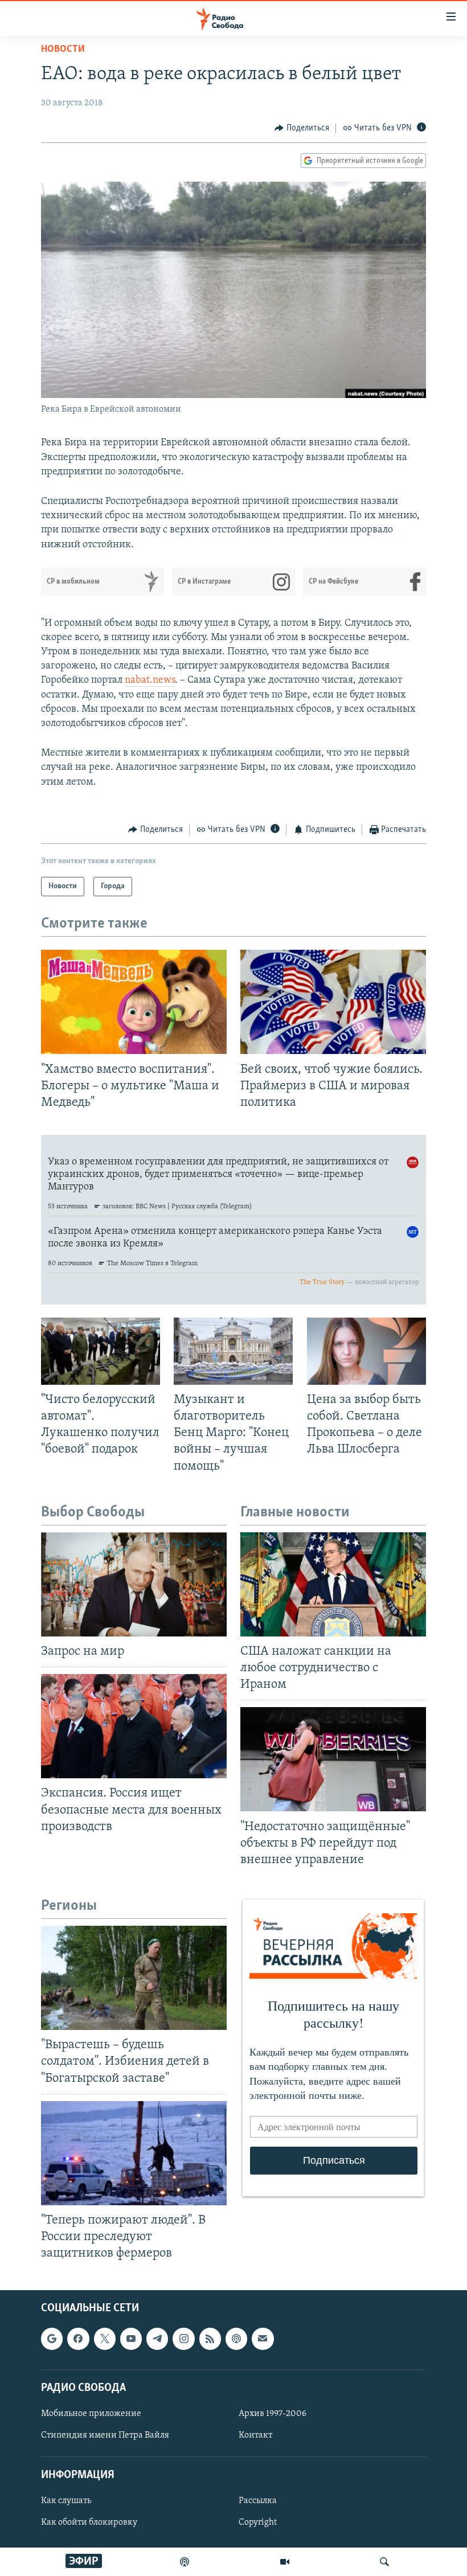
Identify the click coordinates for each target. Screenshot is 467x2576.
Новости (63, 50)
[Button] (302, 128)
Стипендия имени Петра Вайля (105, 2435)
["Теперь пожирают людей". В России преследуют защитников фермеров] (134, 2153)
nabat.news (150, 680)
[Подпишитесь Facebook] (78, 2339)
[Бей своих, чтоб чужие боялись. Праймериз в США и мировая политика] (333, 1002)
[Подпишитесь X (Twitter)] (105, 2339)
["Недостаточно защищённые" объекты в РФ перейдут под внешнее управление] (333, 1759)
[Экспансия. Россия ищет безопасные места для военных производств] (134, 1726)
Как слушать (66, 2501)
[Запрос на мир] (134, 1584)
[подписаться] (263, 2339)
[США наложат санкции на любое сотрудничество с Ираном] (333, 1584)
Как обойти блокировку (89, 2523)
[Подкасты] (236, 2339)
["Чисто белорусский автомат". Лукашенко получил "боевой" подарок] (101, 1351)
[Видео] (285, 2562)
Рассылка (258, 2501)
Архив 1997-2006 (273, 2414)
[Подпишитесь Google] (52, 2339)
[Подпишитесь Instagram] (183, 2339)
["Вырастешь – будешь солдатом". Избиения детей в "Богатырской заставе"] (134, 1978)
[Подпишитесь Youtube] (131, 2339)
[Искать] (384, 2562)
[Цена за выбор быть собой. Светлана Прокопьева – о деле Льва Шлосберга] (366, 1351)
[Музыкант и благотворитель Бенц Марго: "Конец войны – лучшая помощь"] (233, 1351)
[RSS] (210, 2339)
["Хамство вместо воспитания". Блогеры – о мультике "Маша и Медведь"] (134, 1002)
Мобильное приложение (91, 2414)
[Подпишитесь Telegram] (157, 2339)
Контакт (255, 2435)
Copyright (258, 2523)
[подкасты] (185, 2562)
